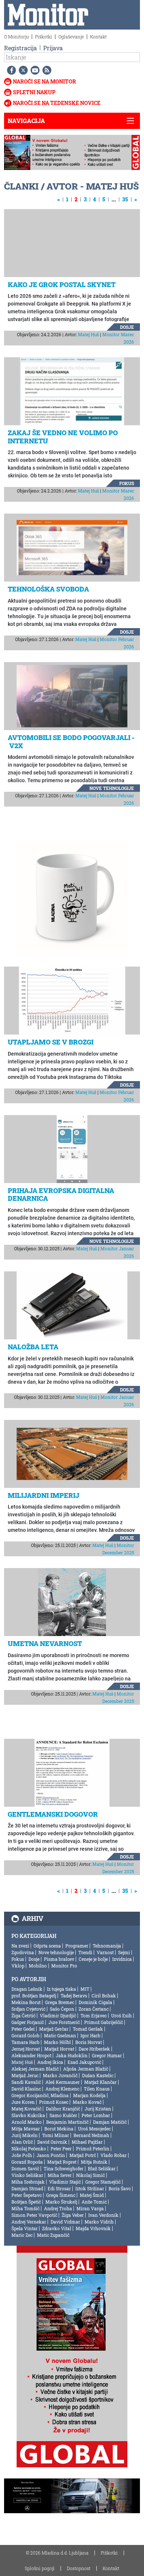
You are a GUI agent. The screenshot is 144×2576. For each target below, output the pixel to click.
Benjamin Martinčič (67, 2122)
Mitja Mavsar (26, 2129)
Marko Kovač (87, 2102)
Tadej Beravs (74, 1996)
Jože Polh (22, 2155)
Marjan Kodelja (89, 2095)
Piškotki (44, 37)
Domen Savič (25, 2168)
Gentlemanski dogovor (53, 1814)
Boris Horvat (89, 2042)
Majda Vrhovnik (93, 2228)
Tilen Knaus (97, 2089)
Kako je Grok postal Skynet (62, 284)
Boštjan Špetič (26, 2202)
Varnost (105, 1952)
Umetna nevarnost (45, 1643)
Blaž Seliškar (102, 2168)
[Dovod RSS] (45, 70)
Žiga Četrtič (23, 2016)
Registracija (20, 48)
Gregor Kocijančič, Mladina (40, 2095)
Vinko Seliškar (27, 2175)
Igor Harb (90, 2035)
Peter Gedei (23, 2029)
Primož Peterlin (93, 2149)
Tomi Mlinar (56, 2135)
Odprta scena (47, 1946)
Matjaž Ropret (62, 2162)
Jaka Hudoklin (72, 2055)
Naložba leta (33, 1347)
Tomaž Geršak (88, 2029)
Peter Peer (61, 2149)
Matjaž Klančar (100, 2082)
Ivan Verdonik (103, 2215)
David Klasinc (26, 2089)
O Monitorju (16, 37)
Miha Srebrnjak (28, 2182)
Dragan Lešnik (27, 1989)
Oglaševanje (71, 37)
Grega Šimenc (61, 2195)
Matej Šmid (92, 2195)
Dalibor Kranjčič (63, 2109)
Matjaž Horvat (59, 2049)
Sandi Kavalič (26, 2082)
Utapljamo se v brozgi (51, 1042)
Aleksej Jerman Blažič (35, 2069)
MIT (85, 1989)
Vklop (18, 1966)
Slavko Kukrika (28, 2115)
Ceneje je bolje (93, 1959)
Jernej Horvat (26, 2049)
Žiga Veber (73, 2215)
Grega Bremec (60, 2002)
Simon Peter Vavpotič (34, 2215)
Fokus (127, 483)
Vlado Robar (114, 2155)
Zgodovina (23, 1952)
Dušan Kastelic (98, 2075)
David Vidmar (65, 2222)
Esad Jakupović (84, 2062)
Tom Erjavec (94, 2016)
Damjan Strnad (27, 2188)
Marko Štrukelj (61, 2202)
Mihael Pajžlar (87, 2142)
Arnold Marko (27, 2122)
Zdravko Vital (57, 2228)
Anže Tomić (94, 2202)
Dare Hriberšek (94, 2049)
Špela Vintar (25, 2228)
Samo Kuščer (63, 2115)
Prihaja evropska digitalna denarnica (61, 1195)
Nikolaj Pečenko (29, 2149)
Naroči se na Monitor (44, 81)
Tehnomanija (107, 1946)
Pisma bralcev (59, 1959)
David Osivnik (52, 2142)
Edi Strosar (59, 2188)
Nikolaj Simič (90, 2175)
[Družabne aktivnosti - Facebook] (10, 70)
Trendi (85, 1952)
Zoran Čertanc (94, 2009)
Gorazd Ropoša (27, 2162)
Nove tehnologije (112, 788)
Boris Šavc (120, 2188)
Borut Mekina (59, 2129)
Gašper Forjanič (28, 2022)
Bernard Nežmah (91, 2135)
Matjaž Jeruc (25, 2075)
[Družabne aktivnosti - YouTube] (34, 70)
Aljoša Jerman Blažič (86, 2069)
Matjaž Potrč (83, 2155)
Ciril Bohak (104, 1996)
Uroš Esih (121, 2016)
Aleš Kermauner (63, 2082)
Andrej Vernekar (29, 2222)
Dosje (127, 327)
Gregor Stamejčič (103, 2182)
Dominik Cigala (95, 2002)
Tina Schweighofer (64, 2168)
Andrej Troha (58, 2208)
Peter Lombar (96, 2115)
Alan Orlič (22, 2142)
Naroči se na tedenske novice (57, 103)
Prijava (53, 48)
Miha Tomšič (25, 2208)
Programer (77, 1946)
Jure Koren (23, 2102)
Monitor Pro (64, 1966)
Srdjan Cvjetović (28, 2009)
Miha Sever (60, 2175)
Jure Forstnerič (64, 2022)
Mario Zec (22, 2235)
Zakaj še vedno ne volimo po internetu (63, 437)
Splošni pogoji (40, 2568)
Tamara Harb (25, 2042)
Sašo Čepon (62, 2009)
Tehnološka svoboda (48, 589)
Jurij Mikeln (25, 2135)
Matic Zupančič (53, 2235)
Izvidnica (122, 1959)
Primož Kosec (54, 2102)
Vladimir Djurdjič (58, 2016)
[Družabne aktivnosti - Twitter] (22, 70)
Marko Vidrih (99, 2222)
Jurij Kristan (98, 2109)
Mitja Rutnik (94, 2162)
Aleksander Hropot (31, 2055)
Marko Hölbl (57, 2042)
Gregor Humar (107, 2055)
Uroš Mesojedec (94, 2129)
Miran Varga (90, 2208)
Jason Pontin (51, 2155)
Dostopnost (79, 2568)
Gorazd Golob (25, 2035)
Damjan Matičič (110, 2122)
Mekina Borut (26, 2002)
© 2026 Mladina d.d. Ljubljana (57, 2553)
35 (125, 199)
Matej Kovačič (26, 2109)
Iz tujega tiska (61, 1989)
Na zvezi (20, 1946)
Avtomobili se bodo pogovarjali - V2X (71, 742)
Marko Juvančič (60, 2075)
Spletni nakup (34, 92)
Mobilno (38, 1966)
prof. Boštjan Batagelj (34, 1996)
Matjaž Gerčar (54, 2029)
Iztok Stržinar (90, 2188)
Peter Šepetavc (27, 2195)
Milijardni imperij (44, 1495)
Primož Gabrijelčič (104, 2022)
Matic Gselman (60, 2035)
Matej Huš (88, 334)
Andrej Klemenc (62, 2089)
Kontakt (98, 37)
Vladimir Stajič (65, 2182)
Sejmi (124, 1952)
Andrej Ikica (50, 2062)
